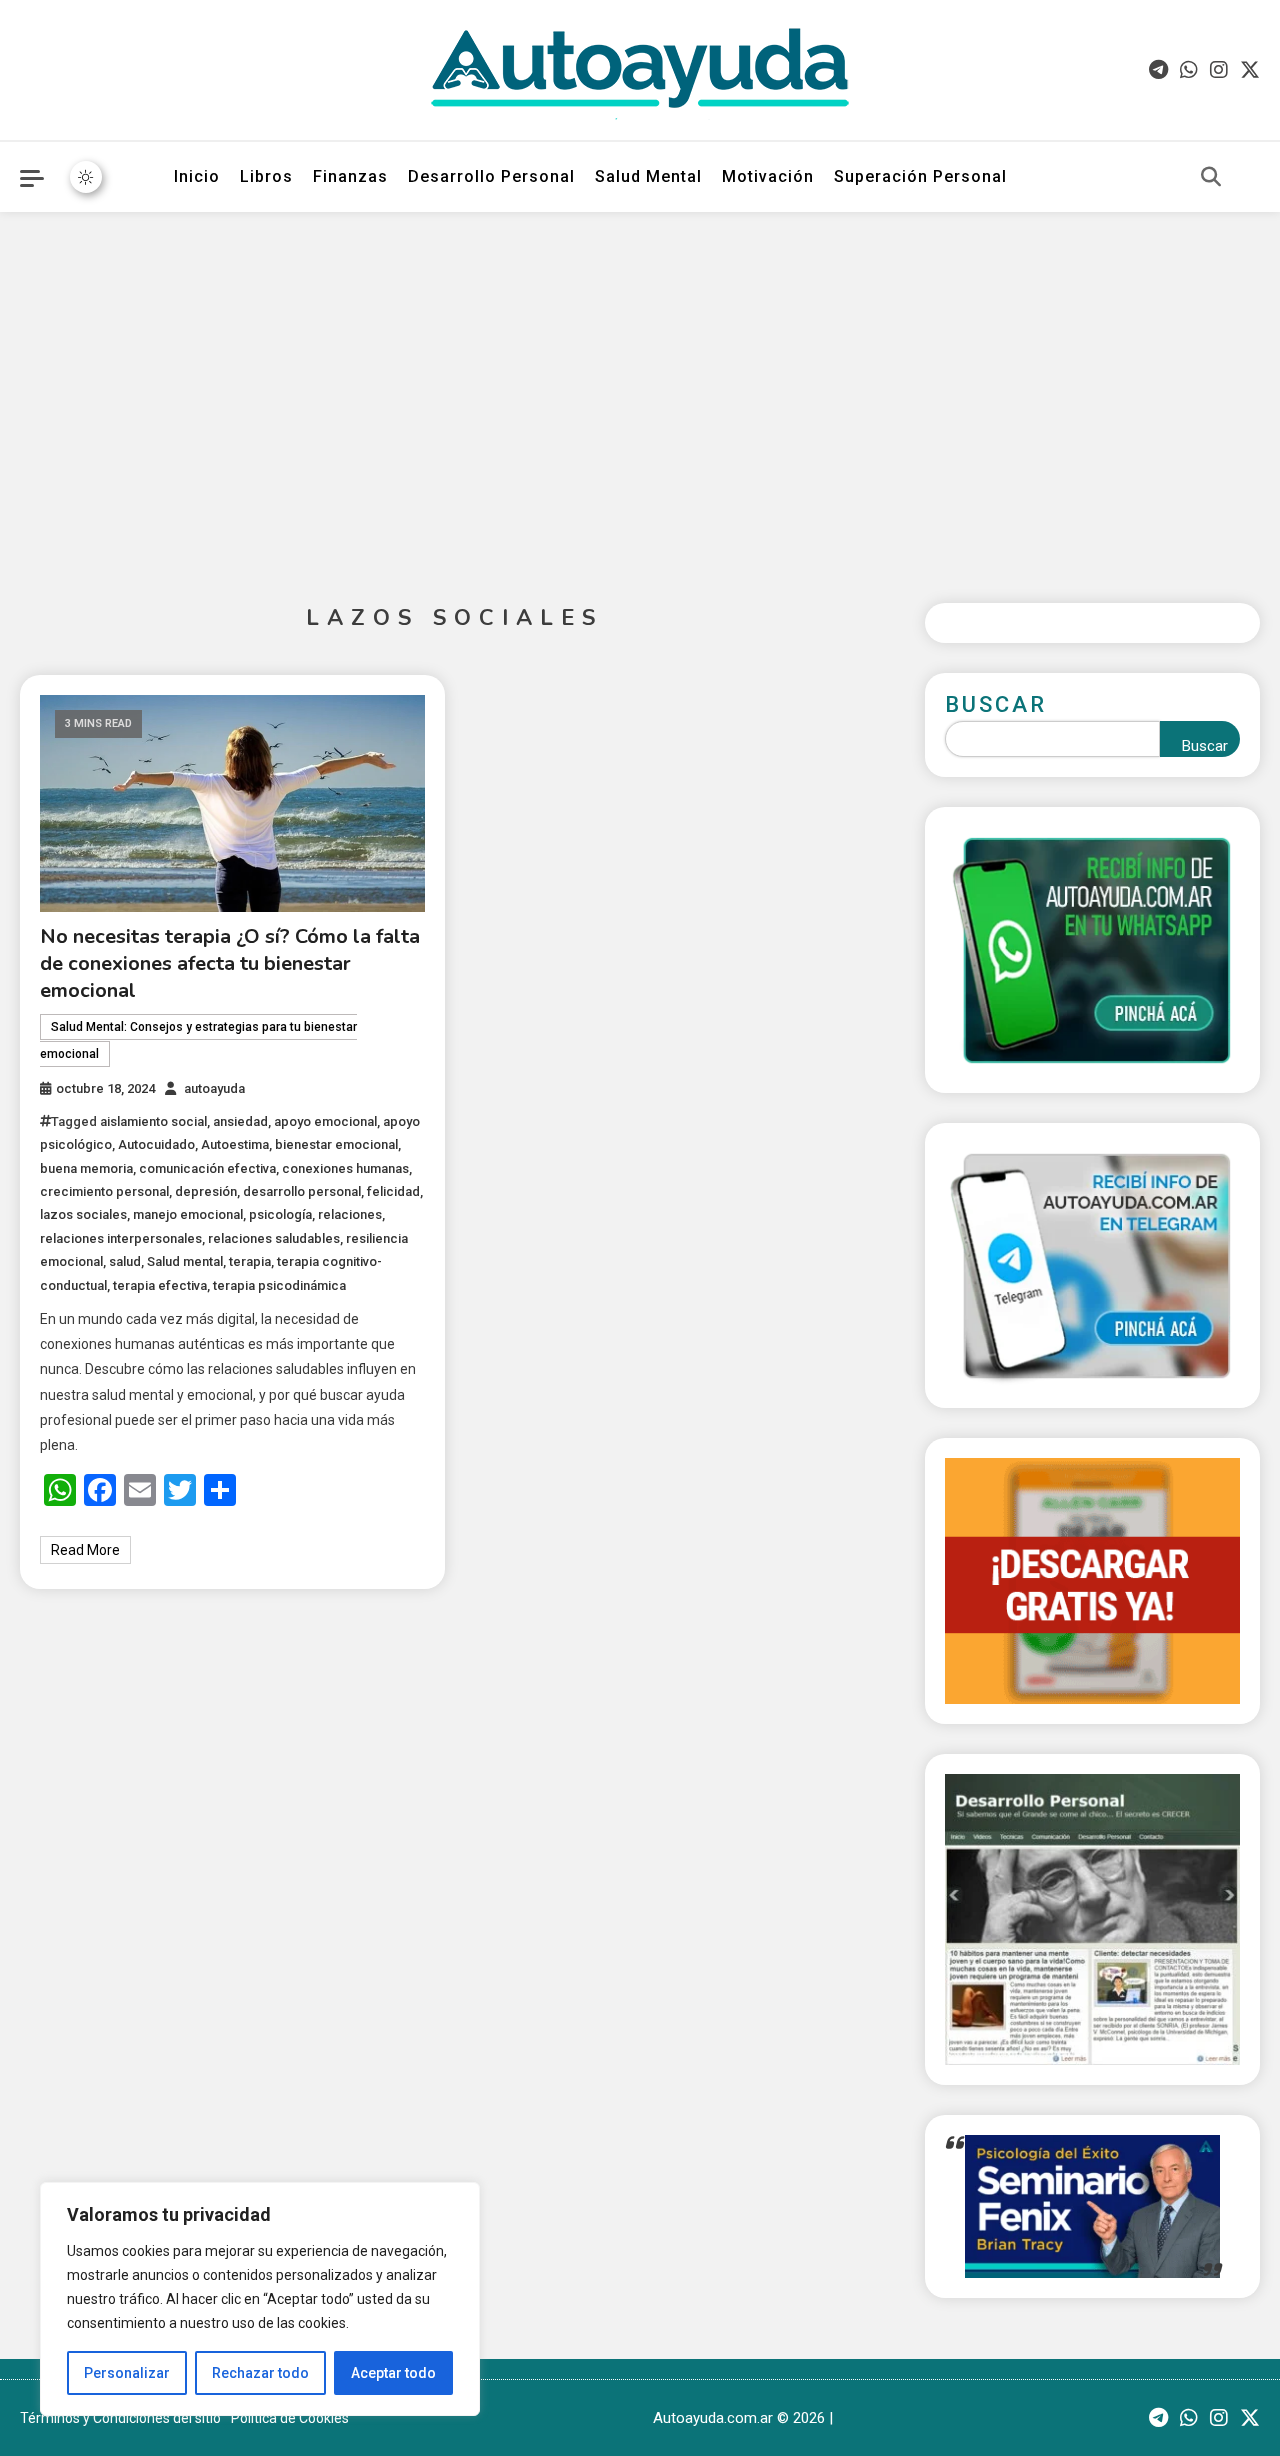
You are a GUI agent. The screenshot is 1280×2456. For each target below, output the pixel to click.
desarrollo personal (302, 1191)
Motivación (768, 176)
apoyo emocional (325, 1121)
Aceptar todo (393, 2373)
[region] (260, 2299)
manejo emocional (188, 1214)
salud (125, 1261)
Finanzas (350, 176)
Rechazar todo (260, 2373)
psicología (280, 1214)
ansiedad (240, 1121)
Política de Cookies (290, 2418)
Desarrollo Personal (491, 176)
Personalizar (127, 2373)
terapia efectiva (160, 1285)
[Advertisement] (640, 392)
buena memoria (86, 1168)
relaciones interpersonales (121, 1238)
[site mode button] (86, 177)
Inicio (197, 176)
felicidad (393, 1191)
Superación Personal (920, 176)
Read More (85, 1550)
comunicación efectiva (207, 1168)
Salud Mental (648, 176)
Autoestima (235, 1144)
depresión (206, 1191)
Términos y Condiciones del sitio (120, 2418)
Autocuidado (156, 1144)
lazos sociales (83, 1214)
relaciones (350, 1214)
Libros (266, 176)
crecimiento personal (104, 1191)
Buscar (996, 704)
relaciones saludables (274, 1238)
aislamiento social (153, 1121)
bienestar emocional (336, 1144)
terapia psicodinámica (279, 1285)
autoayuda (214, 1088)
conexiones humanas (345, 1168)
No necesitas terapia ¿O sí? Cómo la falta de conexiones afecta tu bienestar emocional (230, 963)
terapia (250, 1261)
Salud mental (185, 1261)
